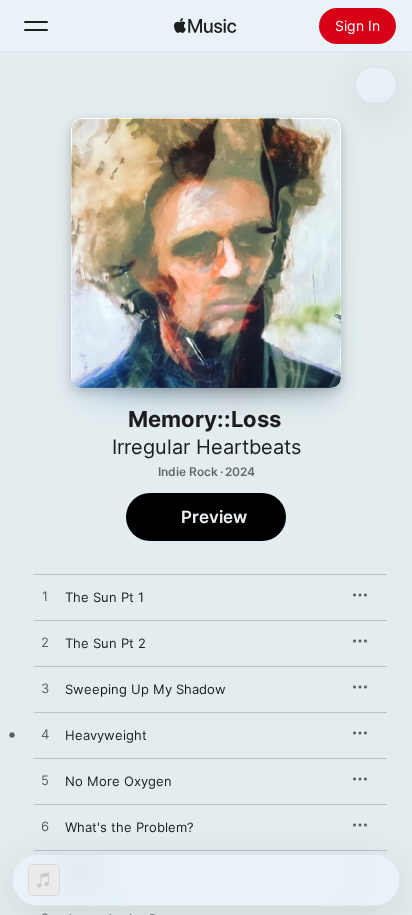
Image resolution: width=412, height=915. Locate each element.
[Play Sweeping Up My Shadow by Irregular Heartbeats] (45, 689)
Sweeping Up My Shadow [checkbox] (145, 689)
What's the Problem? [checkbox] (129, 827)
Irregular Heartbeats (206, 447)
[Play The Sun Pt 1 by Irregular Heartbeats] (45, 597)
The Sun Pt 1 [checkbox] (104, 597)
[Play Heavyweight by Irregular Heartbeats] (45, 735)
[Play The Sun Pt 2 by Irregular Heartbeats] (45, 643)
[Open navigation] (36, 26)
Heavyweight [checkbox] (106, 735)
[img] (205, 26)
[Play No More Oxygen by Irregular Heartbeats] (45, 781)
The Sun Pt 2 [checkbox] (105, 643)
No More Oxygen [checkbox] (118, 781)
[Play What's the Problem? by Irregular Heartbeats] (45, 827)
